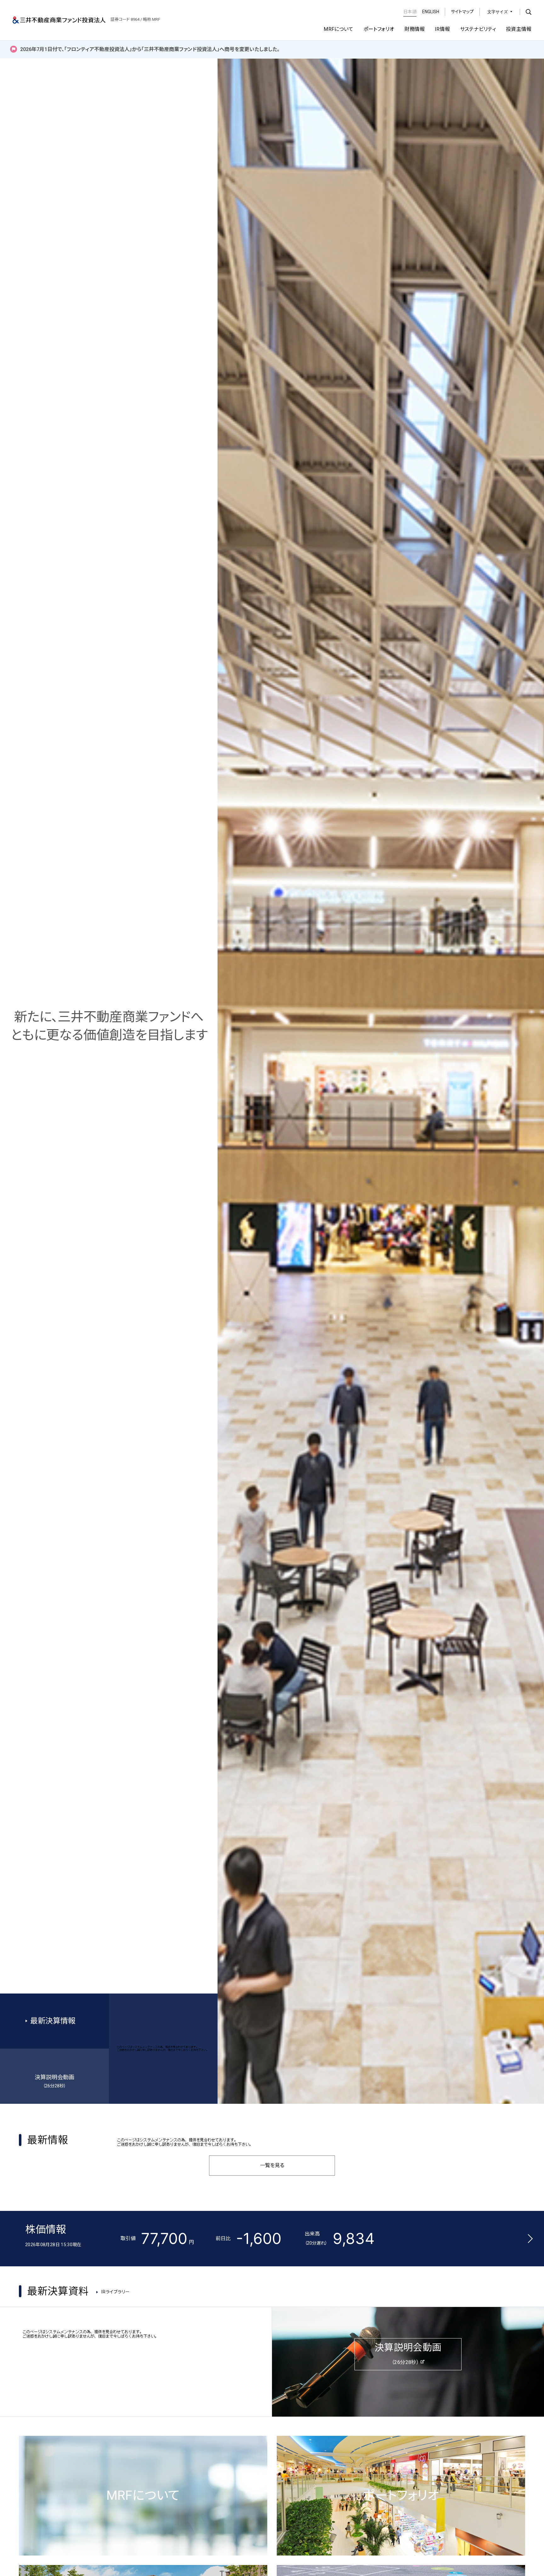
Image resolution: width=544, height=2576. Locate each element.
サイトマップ (462, 12)
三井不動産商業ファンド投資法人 (59, 20)
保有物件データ (53, 2521)
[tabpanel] (272, 1288)
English (431, 12)
